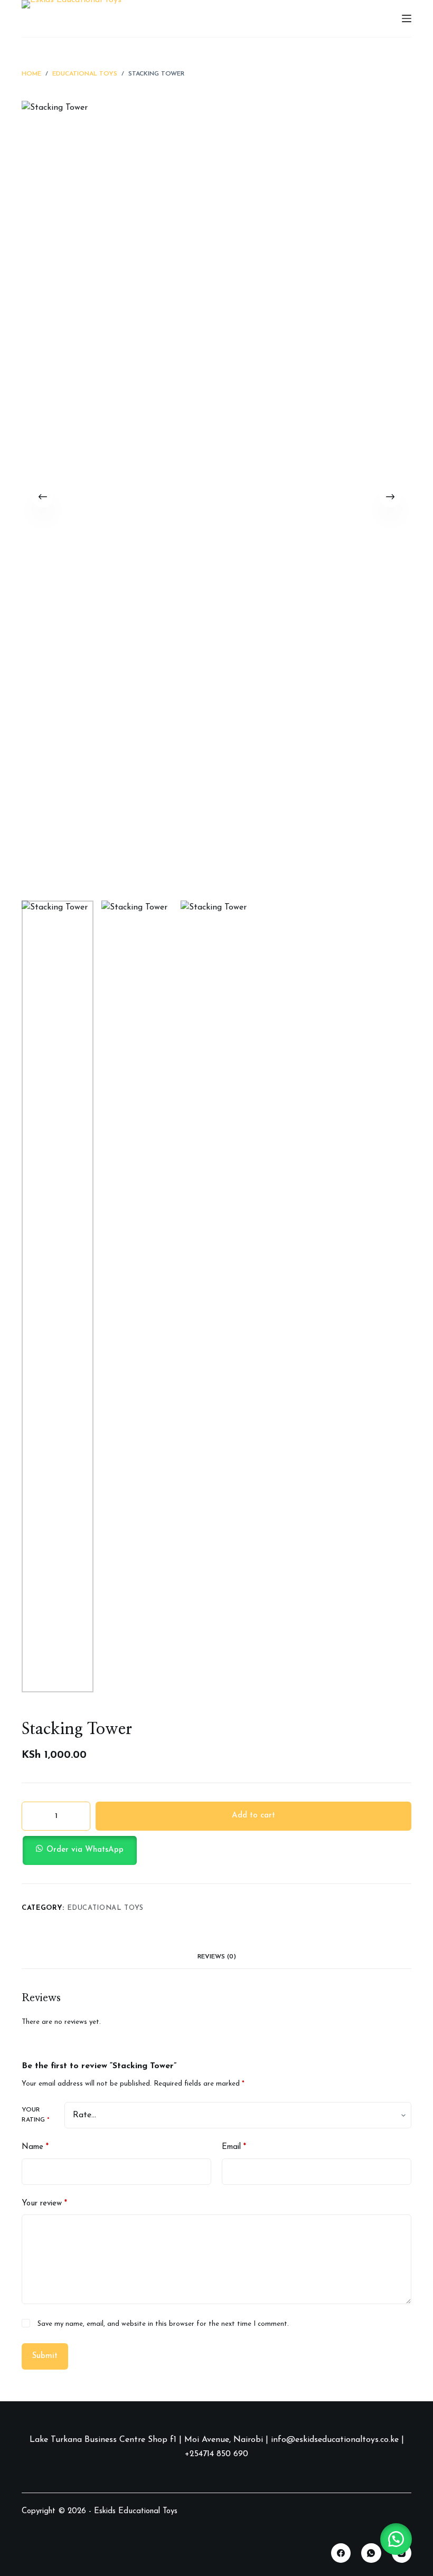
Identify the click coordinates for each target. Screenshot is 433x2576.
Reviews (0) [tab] (217, 1957)
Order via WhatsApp (85, 1850)
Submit (45, 2356)
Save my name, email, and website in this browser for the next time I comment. (163, 2324)
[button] (216, 1850)
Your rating (36, 2115)
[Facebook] (341, 2553)
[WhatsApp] (371, 2553)
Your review (44, 2204)
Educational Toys (105, 1908)
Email (234, 2147)
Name (35, 2147)
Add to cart (253, 1816)
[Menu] (407, 18)
